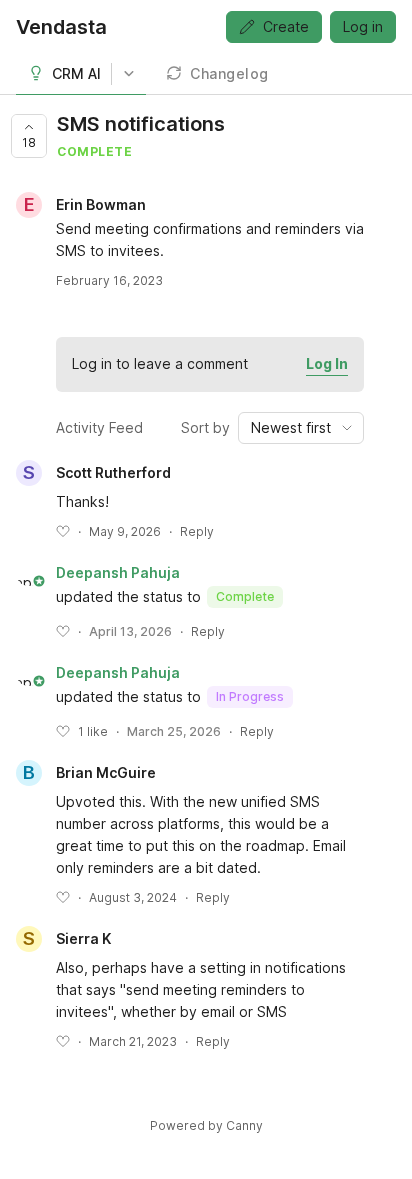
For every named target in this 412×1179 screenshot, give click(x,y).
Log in (363, 26)
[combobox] (301, 428)
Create (286, 26)
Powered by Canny (206, 1125)
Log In (327, 363)
